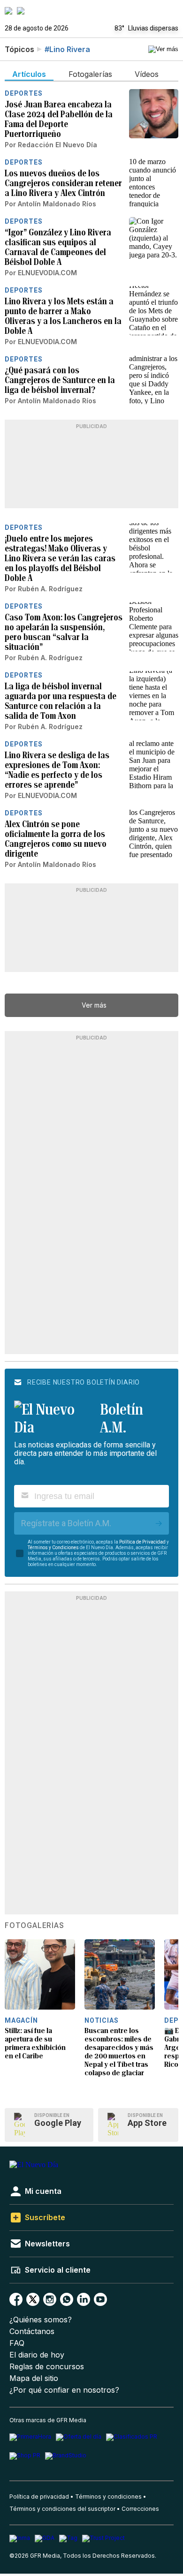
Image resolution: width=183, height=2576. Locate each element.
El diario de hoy (37, 2355)
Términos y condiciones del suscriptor (62, 2509)
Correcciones (140, 2509)
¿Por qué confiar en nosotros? (64, 2390)
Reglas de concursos (47, 2367)
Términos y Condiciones (53, 1548)
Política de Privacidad (142, 1542)
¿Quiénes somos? (41, 2320)
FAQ (17, 2343)
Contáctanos (32, 2331)
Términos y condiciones (108, 2497)
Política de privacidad (39, 2497)
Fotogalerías (34, 1926)
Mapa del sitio (34, 2378)
